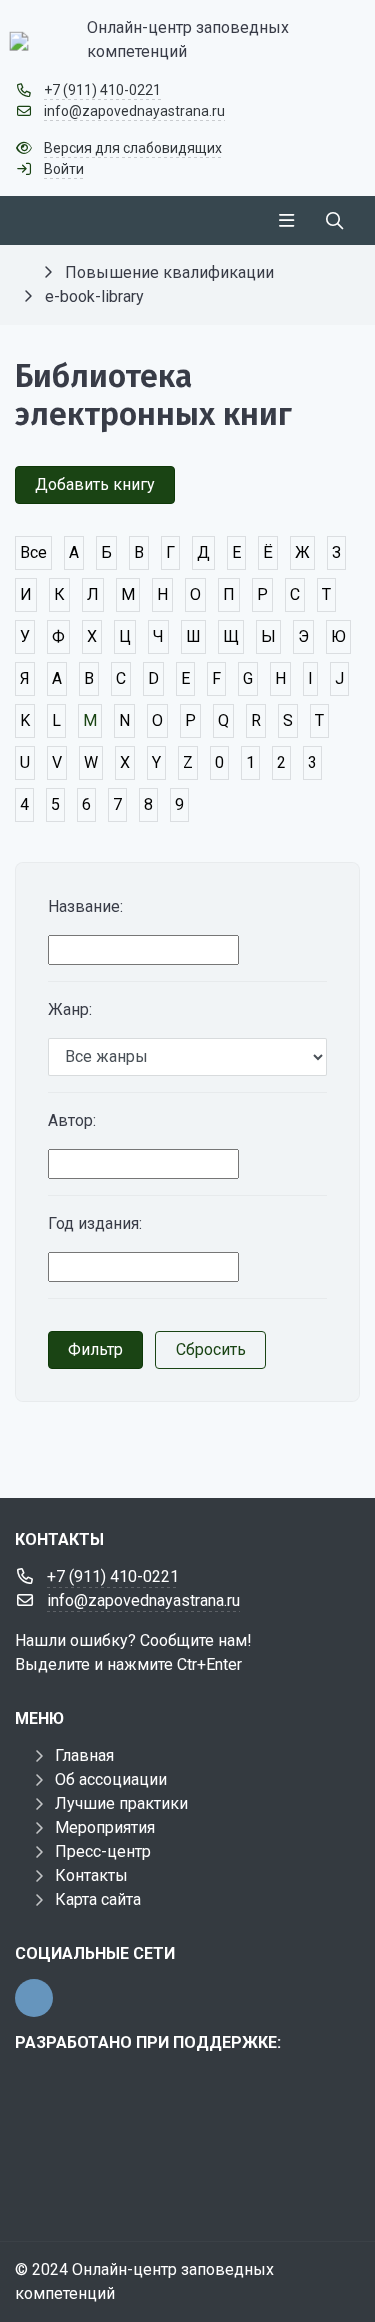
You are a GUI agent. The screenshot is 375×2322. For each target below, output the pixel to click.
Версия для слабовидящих (133, 148)
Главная (84, 1755)
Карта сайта (98, 1899)
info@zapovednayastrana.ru (134, 111)
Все (33, 552)
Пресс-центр (103, 1851)
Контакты (91, 1875)
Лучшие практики (121, 1803)
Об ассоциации (111, 1779)
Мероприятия (105, 1827)
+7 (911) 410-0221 (102, 90)
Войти (64, 169)
